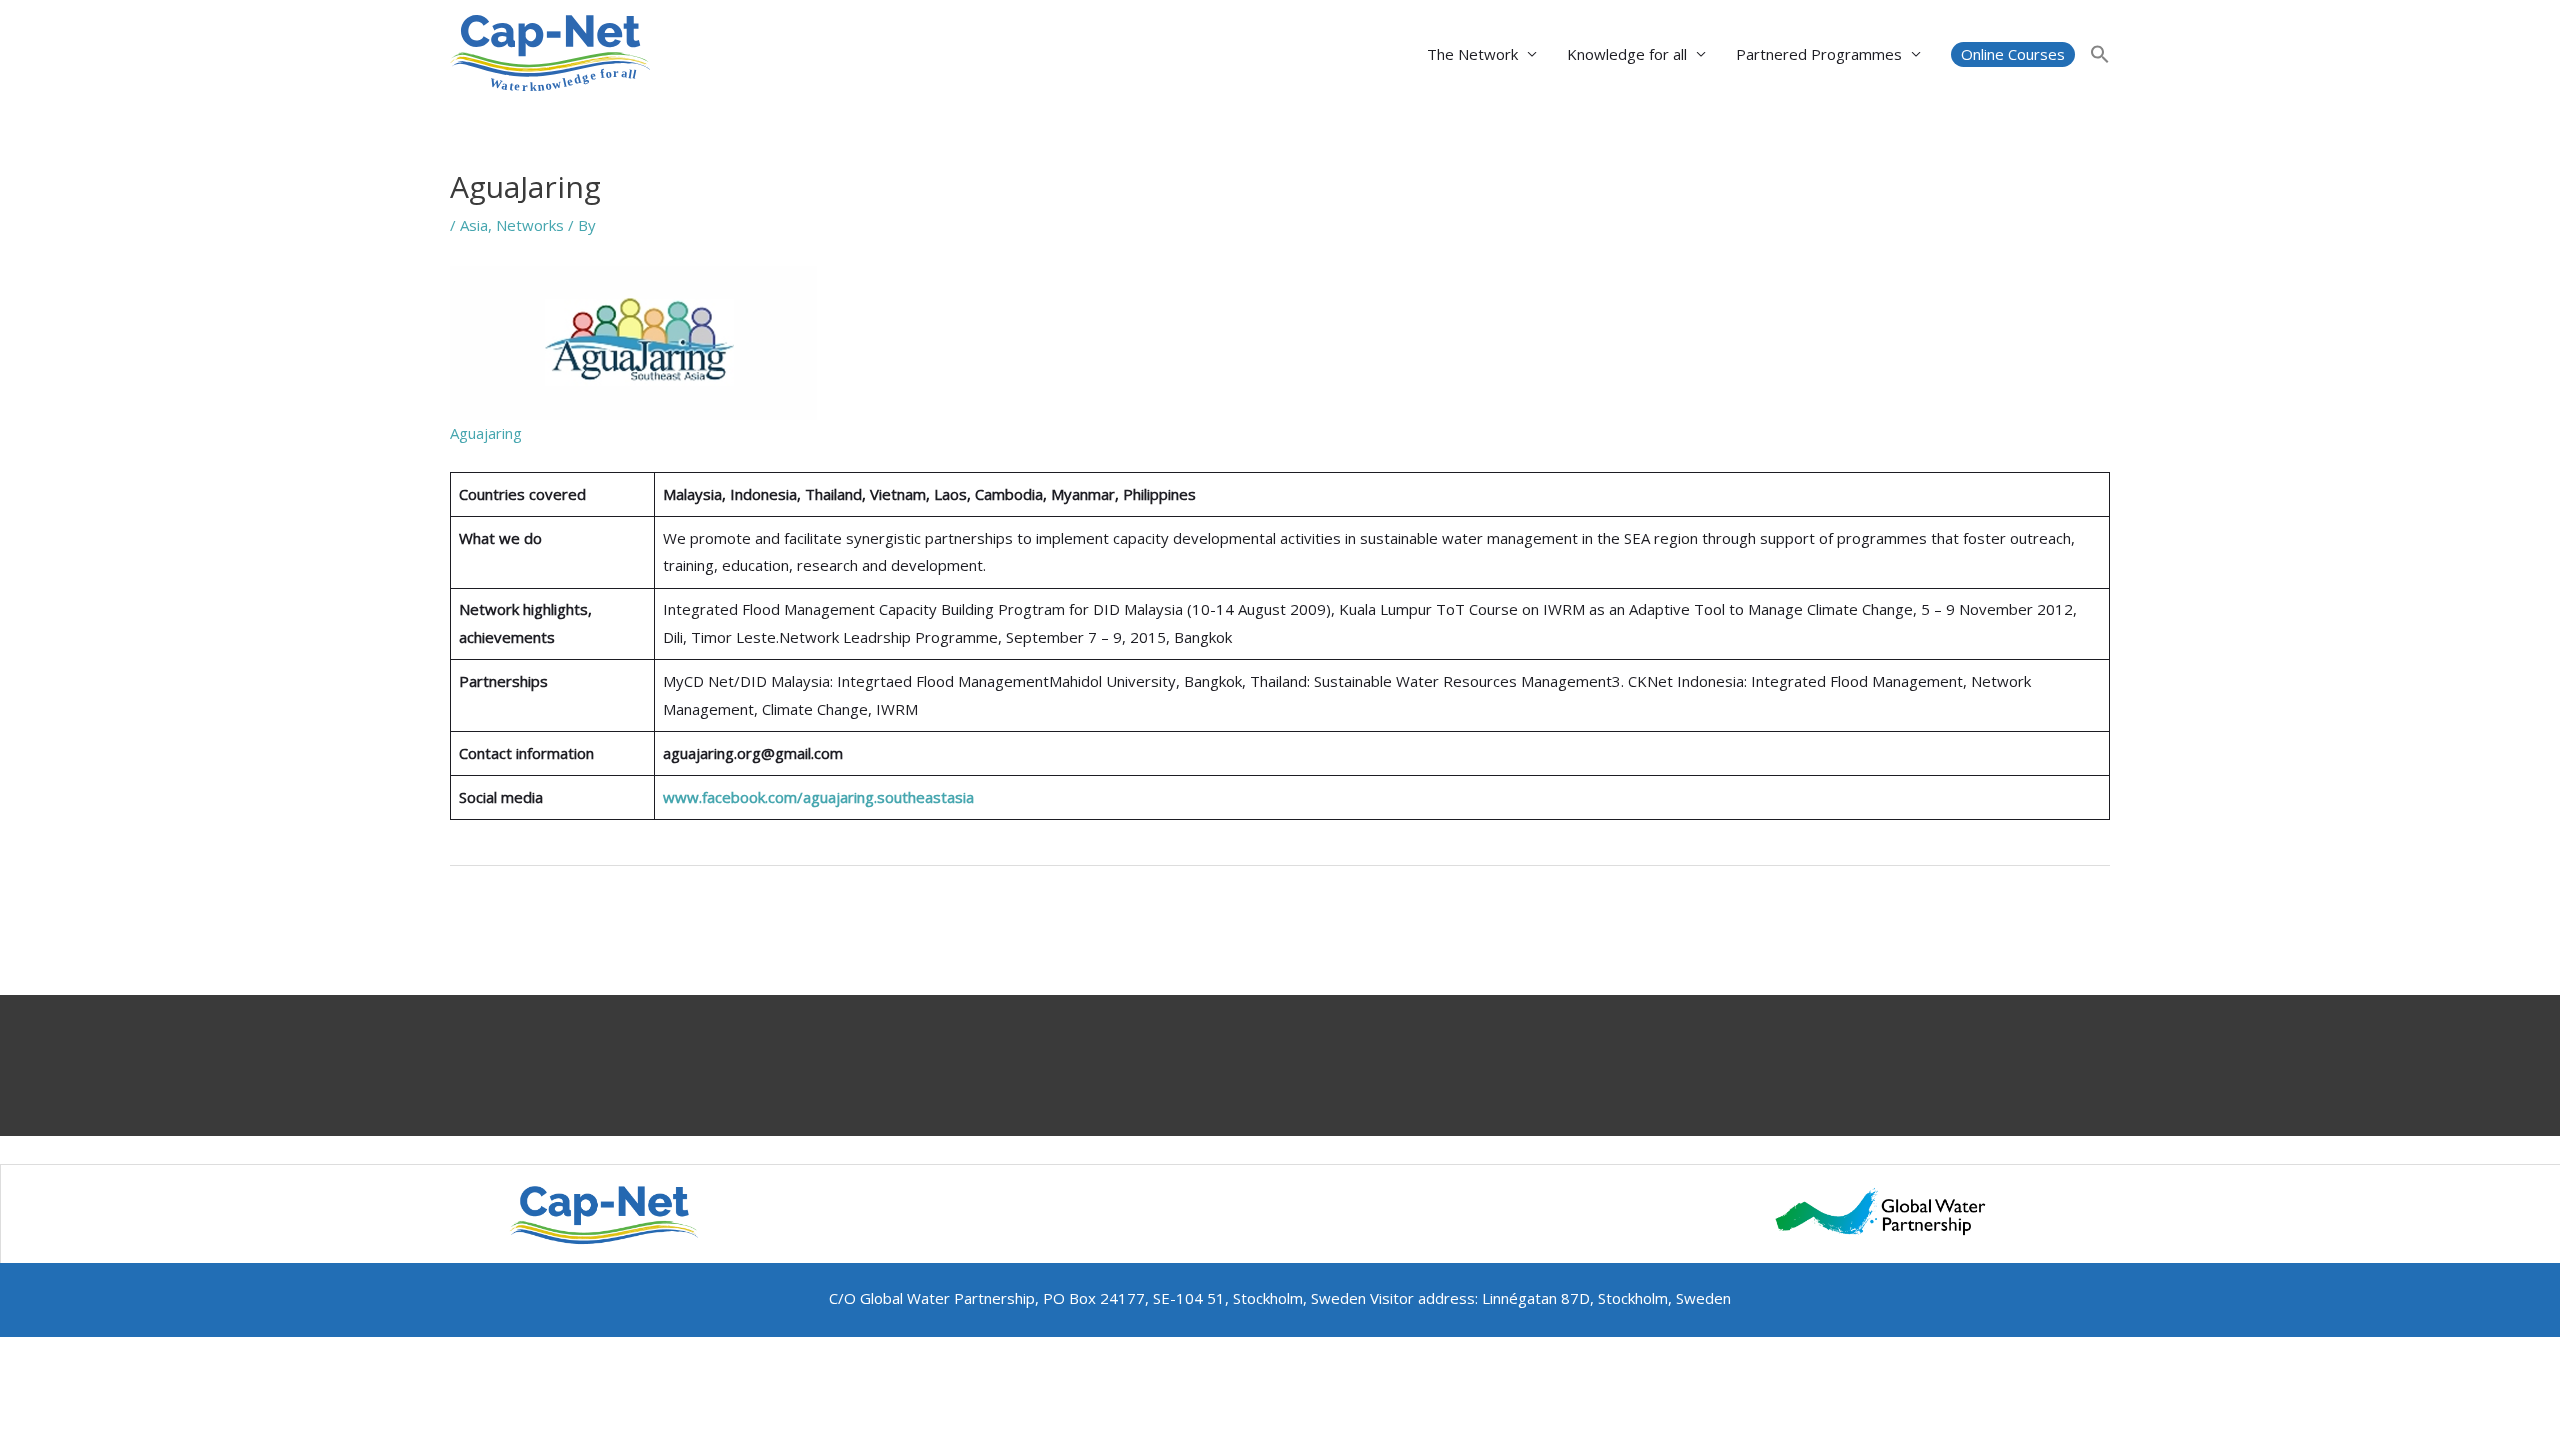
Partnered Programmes (1819, 54)
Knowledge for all (1627, 54)
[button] (2013, 54)
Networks (530, 225)
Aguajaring (486, 433)
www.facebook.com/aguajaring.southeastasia (818, 797)
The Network (1472, 54)
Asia (474, 225)
